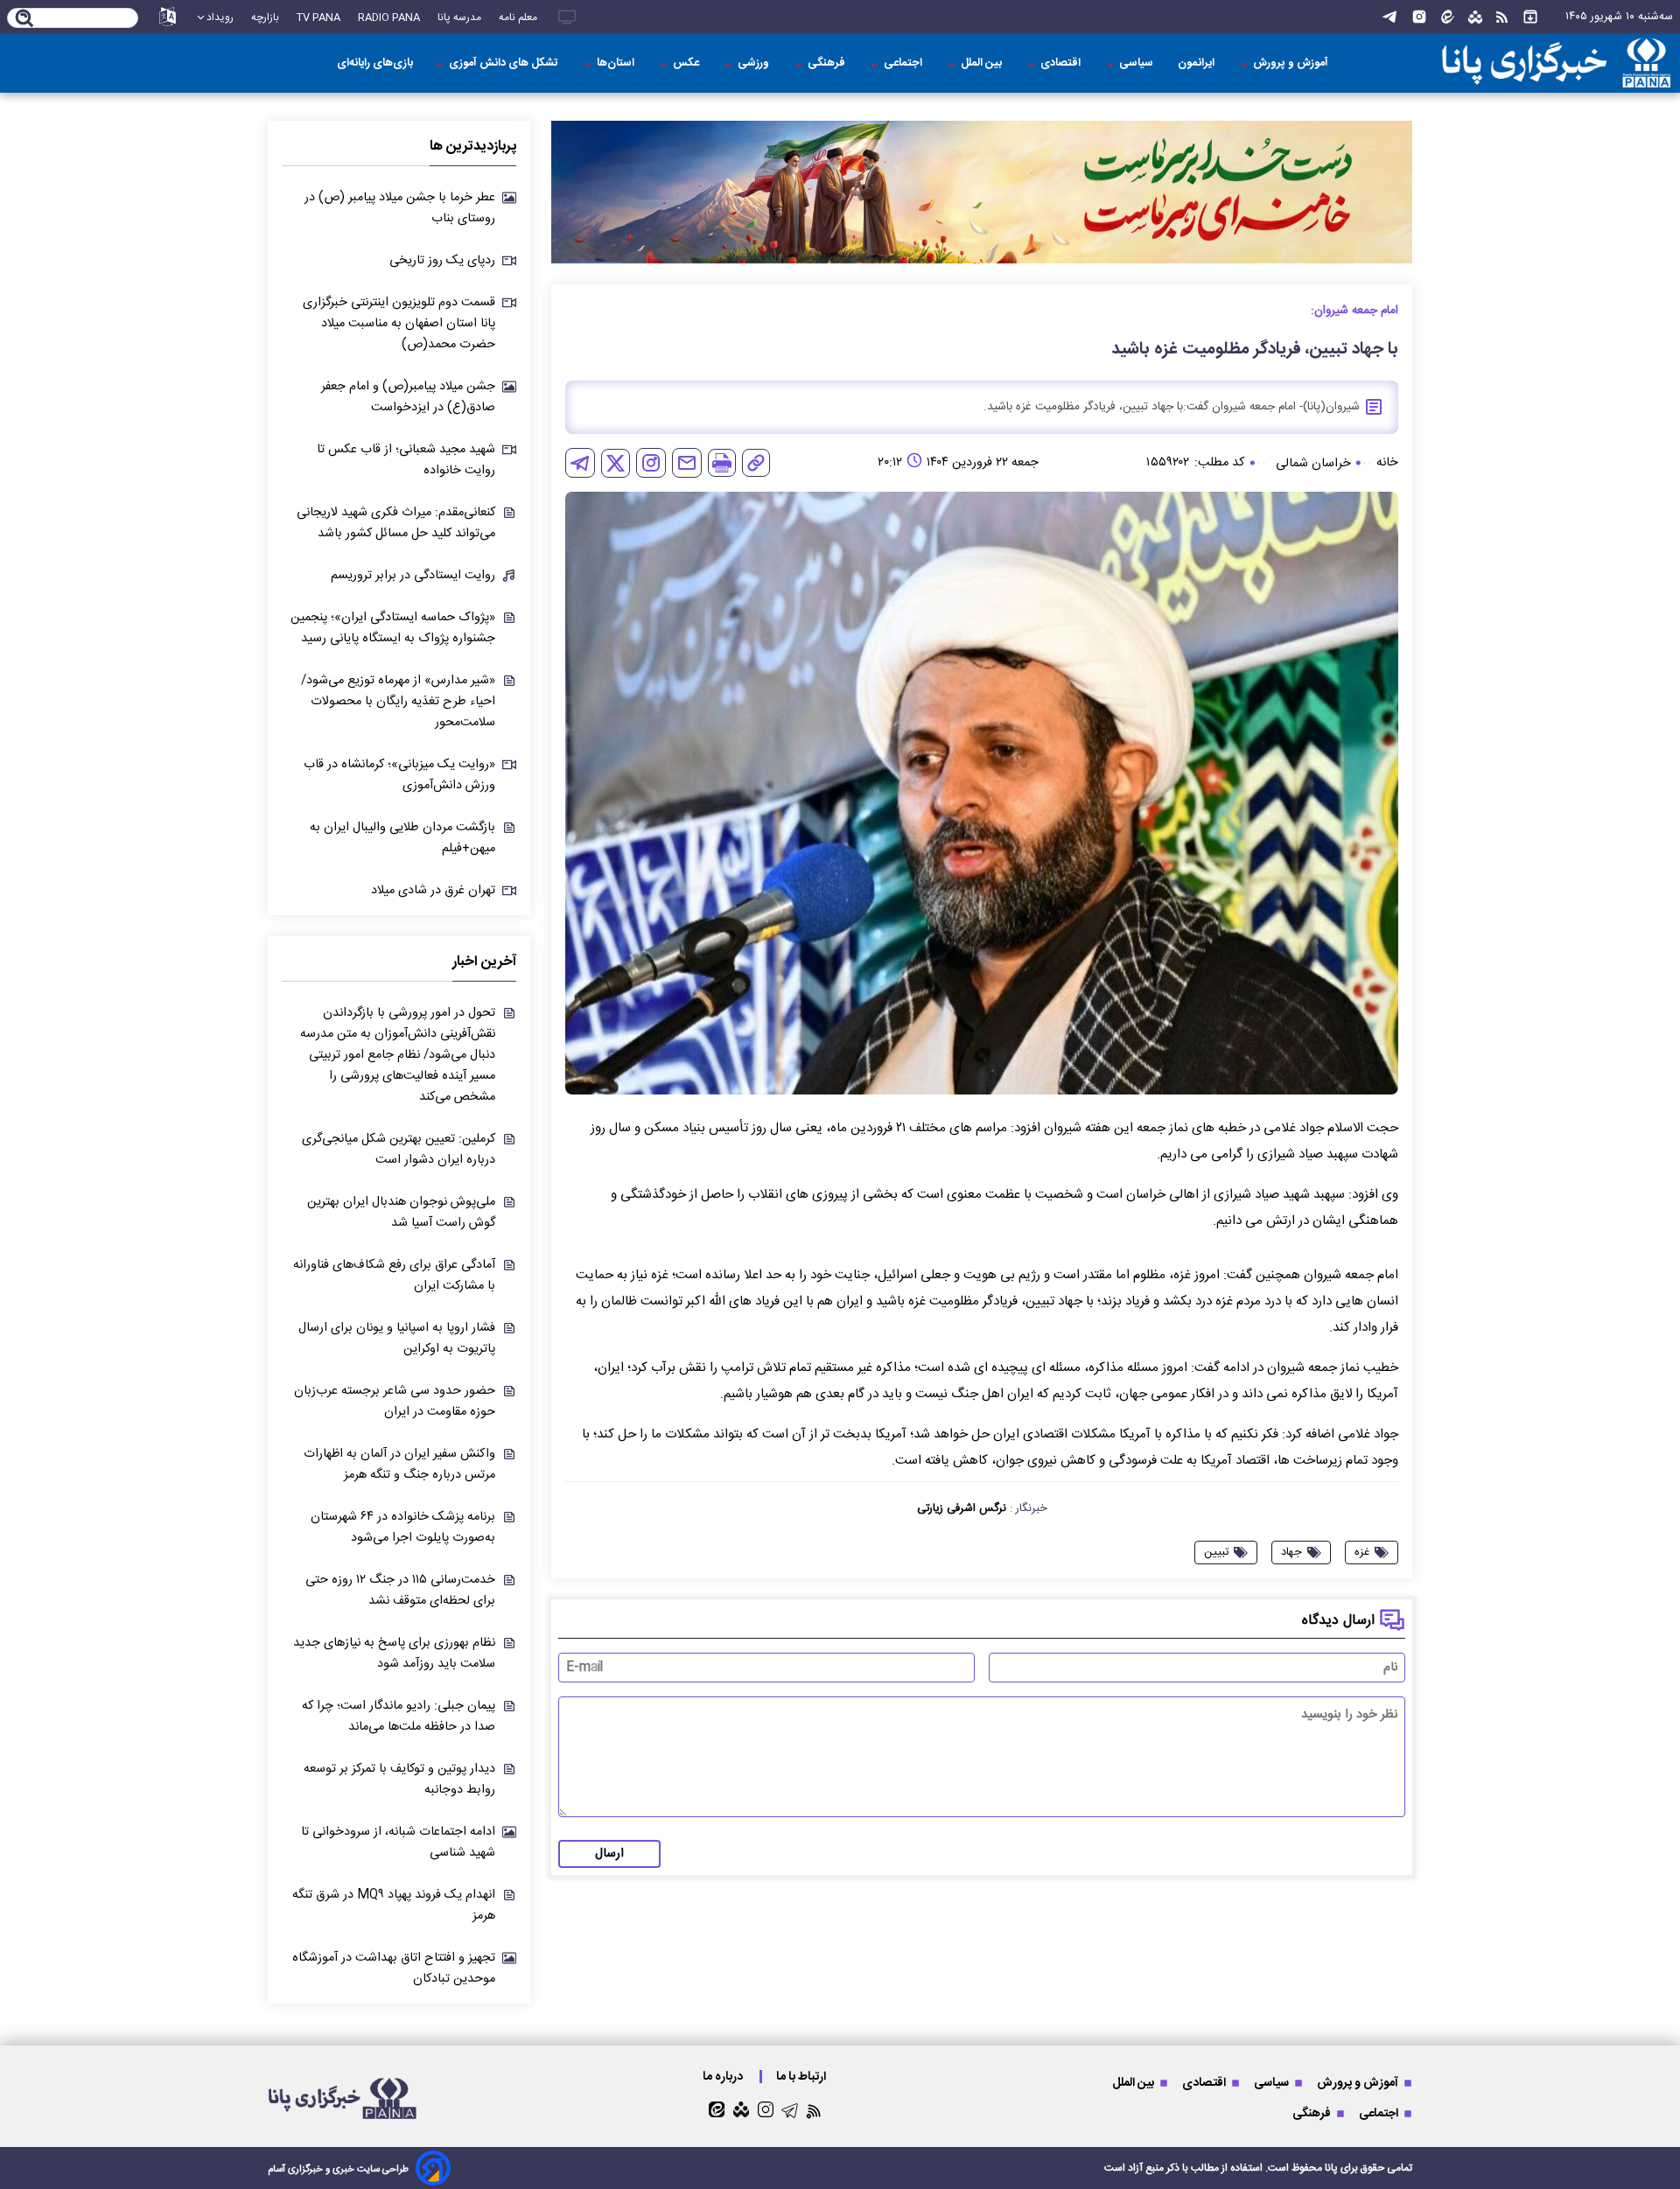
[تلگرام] (1389, 17)
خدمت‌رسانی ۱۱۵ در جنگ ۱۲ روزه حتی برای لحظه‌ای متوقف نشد (400, 1591)
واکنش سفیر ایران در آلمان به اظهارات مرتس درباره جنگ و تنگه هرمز (399, 1465)
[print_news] (722, 463)
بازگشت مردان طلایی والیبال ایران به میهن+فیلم (402, 838)
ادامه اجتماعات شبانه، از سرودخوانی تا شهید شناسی (398, 1843)
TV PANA (318, 17)
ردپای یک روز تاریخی (442, 261)
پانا (1331, 2168)
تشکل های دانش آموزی (505, 63)
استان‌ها (617, 63)
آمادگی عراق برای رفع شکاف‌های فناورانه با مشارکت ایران (394, 1276)
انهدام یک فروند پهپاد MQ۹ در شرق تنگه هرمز (394, 1906)
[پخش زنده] (567, 17)
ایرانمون (1197, 63)
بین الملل (983, 63)
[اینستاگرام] (1419, 17)
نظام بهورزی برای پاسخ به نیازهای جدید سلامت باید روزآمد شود (394, 1654)
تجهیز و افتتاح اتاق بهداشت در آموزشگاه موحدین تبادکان (394, 1969)
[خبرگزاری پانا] (1556, 63)
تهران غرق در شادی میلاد (433, 891)
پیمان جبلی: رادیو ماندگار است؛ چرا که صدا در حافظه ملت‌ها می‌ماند (399, 1717)
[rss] (1502, 17)
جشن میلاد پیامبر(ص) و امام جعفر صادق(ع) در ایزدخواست (408, 397)
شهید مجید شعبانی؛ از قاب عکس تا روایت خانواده (406, 460)
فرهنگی (828, 63)
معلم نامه (518, 17)
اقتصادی (1062, 63)
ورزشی (755, 63)
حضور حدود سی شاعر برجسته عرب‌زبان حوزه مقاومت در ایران (395, 1402)
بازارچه (265, 17)
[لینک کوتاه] (756, 463)
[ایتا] (1448, 17)
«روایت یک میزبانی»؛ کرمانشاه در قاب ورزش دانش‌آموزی (399, 775)
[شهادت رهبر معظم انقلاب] (982, 192)
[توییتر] (616, 463)
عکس (687, 63)
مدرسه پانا (459, 17)
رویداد (220, 17)
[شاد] (1475, 17)
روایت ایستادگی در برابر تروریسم (413, 576)
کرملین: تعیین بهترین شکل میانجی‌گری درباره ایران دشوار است (399, 1150)
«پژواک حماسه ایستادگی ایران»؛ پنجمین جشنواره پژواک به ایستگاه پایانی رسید (393, 628)
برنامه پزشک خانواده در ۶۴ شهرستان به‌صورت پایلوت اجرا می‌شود (403, 1528)
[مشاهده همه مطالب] (1530, 17)
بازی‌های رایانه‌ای (375, 63)
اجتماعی (904, 63)
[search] (25, 19)
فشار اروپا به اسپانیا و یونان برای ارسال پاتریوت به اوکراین (397, 1339)
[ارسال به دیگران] (687, 463)
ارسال (609, 1854)
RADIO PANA (389, 17)
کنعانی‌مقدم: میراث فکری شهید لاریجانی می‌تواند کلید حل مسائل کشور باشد (396, 523)
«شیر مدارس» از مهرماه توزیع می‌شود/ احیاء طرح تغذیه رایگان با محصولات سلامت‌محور (398, 702)
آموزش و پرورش (1292, 63)
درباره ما (724, 2077)
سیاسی (1137, 63)
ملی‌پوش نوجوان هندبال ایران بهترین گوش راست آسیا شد (401, 1213)
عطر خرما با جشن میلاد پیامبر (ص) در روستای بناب (400, 208)
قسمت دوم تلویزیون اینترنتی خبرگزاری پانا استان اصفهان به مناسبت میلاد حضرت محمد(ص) (399, 324)
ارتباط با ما (802, 2077)
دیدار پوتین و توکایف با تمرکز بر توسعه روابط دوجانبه (399, 1780)
